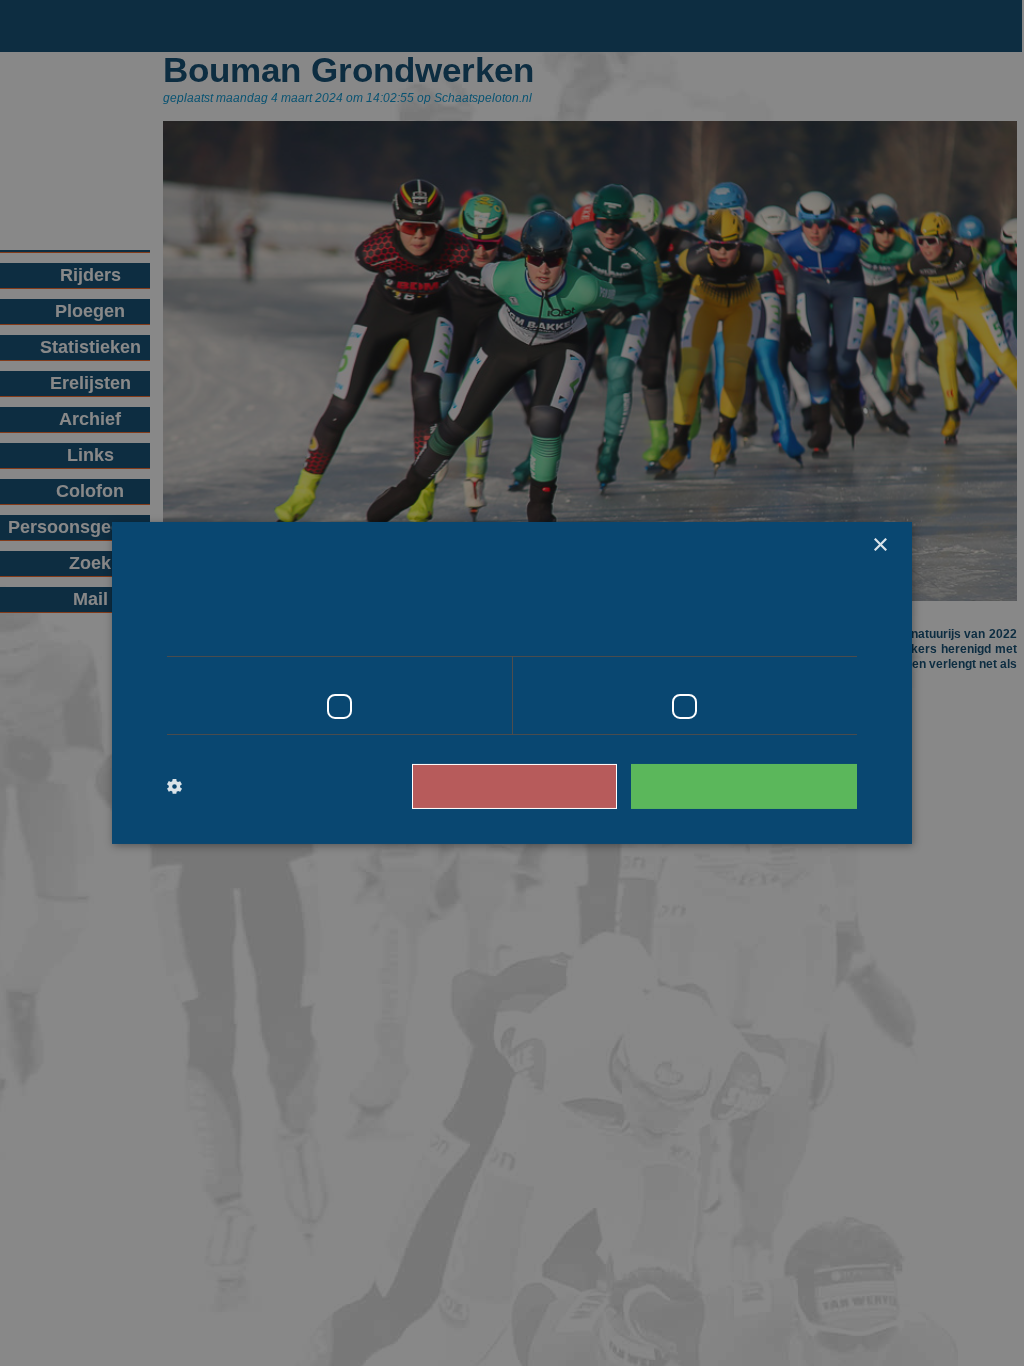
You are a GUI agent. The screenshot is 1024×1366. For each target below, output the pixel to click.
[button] (249, 787)
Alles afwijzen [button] (543, 785)
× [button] (879, 545)
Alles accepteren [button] (753, 785)
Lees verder (772, 628)
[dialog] (512, 683)
